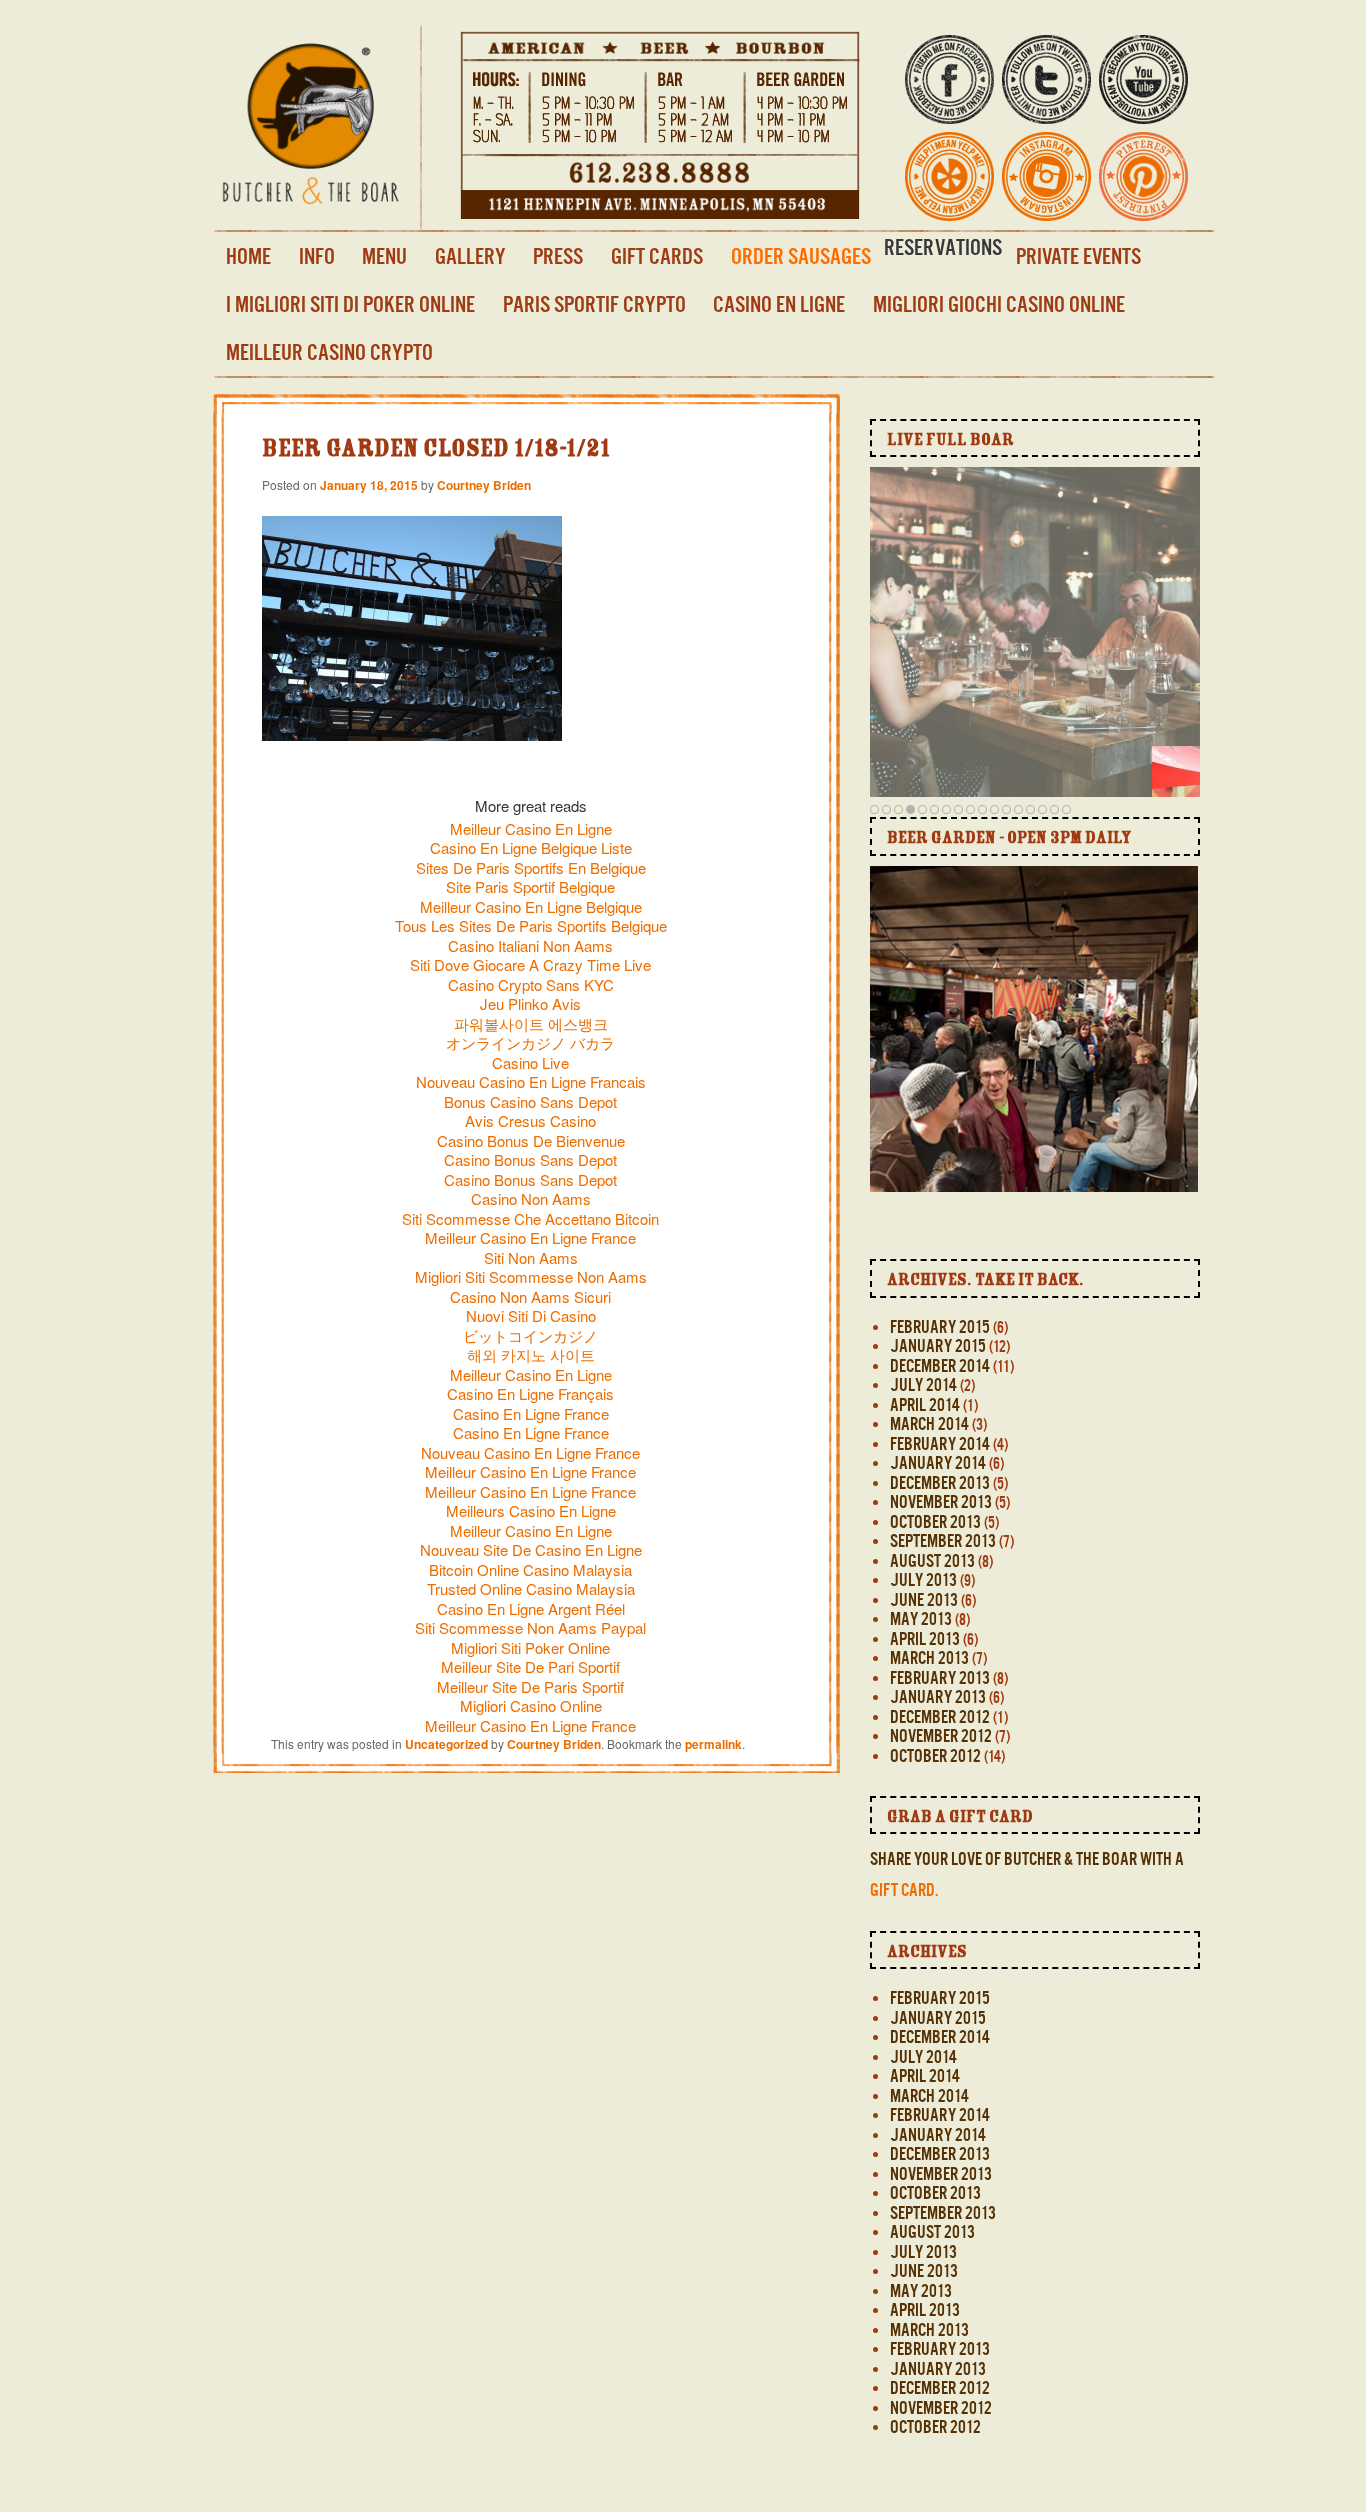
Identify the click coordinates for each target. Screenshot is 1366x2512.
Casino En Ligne (779, 304)
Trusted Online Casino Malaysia (531, 1588)
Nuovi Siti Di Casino (531, 1315)
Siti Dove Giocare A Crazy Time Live (530, 964)
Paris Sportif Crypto (594, 304)
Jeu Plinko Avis (530, 1003)
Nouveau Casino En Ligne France (530, 1452)
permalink (713, 1744)
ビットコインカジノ (530, 1335)
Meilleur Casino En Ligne (531, 828)
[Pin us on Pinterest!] (1143, 207)
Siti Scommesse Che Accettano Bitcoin (530, 1218)
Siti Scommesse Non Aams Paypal (530, 1627)
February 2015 (940, 1327)
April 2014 (925, 1405)
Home (248, 256)
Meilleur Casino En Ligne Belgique (531, 906)
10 (982, 808)
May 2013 (921, 1619)
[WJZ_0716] (1011, 1117)
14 (1030, 808)
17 (1066, 808)
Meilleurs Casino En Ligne (531, 1510)
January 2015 (938, 1346)
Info (317, 256)
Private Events (1078, 256)
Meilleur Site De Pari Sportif (530, 1666)
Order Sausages (801, 256)
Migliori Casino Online (531, 1705)
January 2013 (938, 1697)
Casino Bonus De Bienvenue (531, 1140)
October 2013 (935, 1522)
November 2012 (941, 1736)
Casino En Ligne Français (530, 1393)
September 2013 (943, 1541)
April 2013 (925, 1639)
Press (558, 256)
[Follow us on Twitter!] (1046, 110)
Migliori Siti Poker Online (530, 1647)
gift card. (904, 1890)
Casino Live (530, 1062)
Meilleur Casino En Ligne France (530, 1237)
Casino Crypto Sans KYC (531, 984)
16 (1054, 808)
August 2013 (932, 1561)
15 (1042, 808)
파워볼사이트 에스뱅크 (531, 1023)
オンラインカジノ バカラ (530, 1042)
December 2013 (940, 1483)
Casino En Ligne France (531, 1413)
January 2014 (938, 1463)
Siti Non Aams (531, 1257)
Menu (384, 256)
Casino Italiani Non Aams (530, 945)
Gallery (470, 256)
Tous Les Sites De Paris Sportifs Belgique (531, 925)
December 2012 (940, 1717)
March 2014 (929, 1424)
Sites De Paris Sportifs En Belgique (531, 867)
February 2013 (940, 1678)
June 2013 (924, 1600)
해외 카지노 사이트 (531, 1354)
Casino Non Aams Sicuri (530, 1296)
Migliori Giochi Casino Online (999, 304)
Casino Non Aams (531, 1198)
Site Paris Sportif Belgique (530, 886)
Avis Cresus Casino (530, 1120)
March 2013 (929, 1658)
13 (1018, 808)
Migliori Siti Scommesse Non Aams (531, 1276)
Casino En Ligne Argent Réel (531, 1608)
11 (994, 808)
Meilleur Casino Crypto (329, 352)
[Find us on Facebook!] (949, 110)
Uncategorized (446, 1744)
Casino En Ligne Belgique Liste (531, 847)
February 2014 (940, 1444)
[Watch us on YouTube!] (1143, 110)
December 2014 (940, 1366)
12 (1006, 808)
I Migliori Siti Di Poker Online (350, 304)
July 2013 (923, 1580)
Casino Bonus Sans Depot (530, 1159)
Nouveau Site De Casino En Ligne (531, 1549)
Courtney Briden (484, 485)
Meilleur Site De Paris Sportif (530, 1686)
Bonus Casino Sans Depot (530, 1101)
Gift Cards (657, 256)
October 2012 (935, 1756)
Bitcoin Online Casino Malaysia (530, 1569)
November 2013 (941, 1502)
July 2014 (923, 1385)
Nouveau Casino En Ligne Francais (531, 1081)
